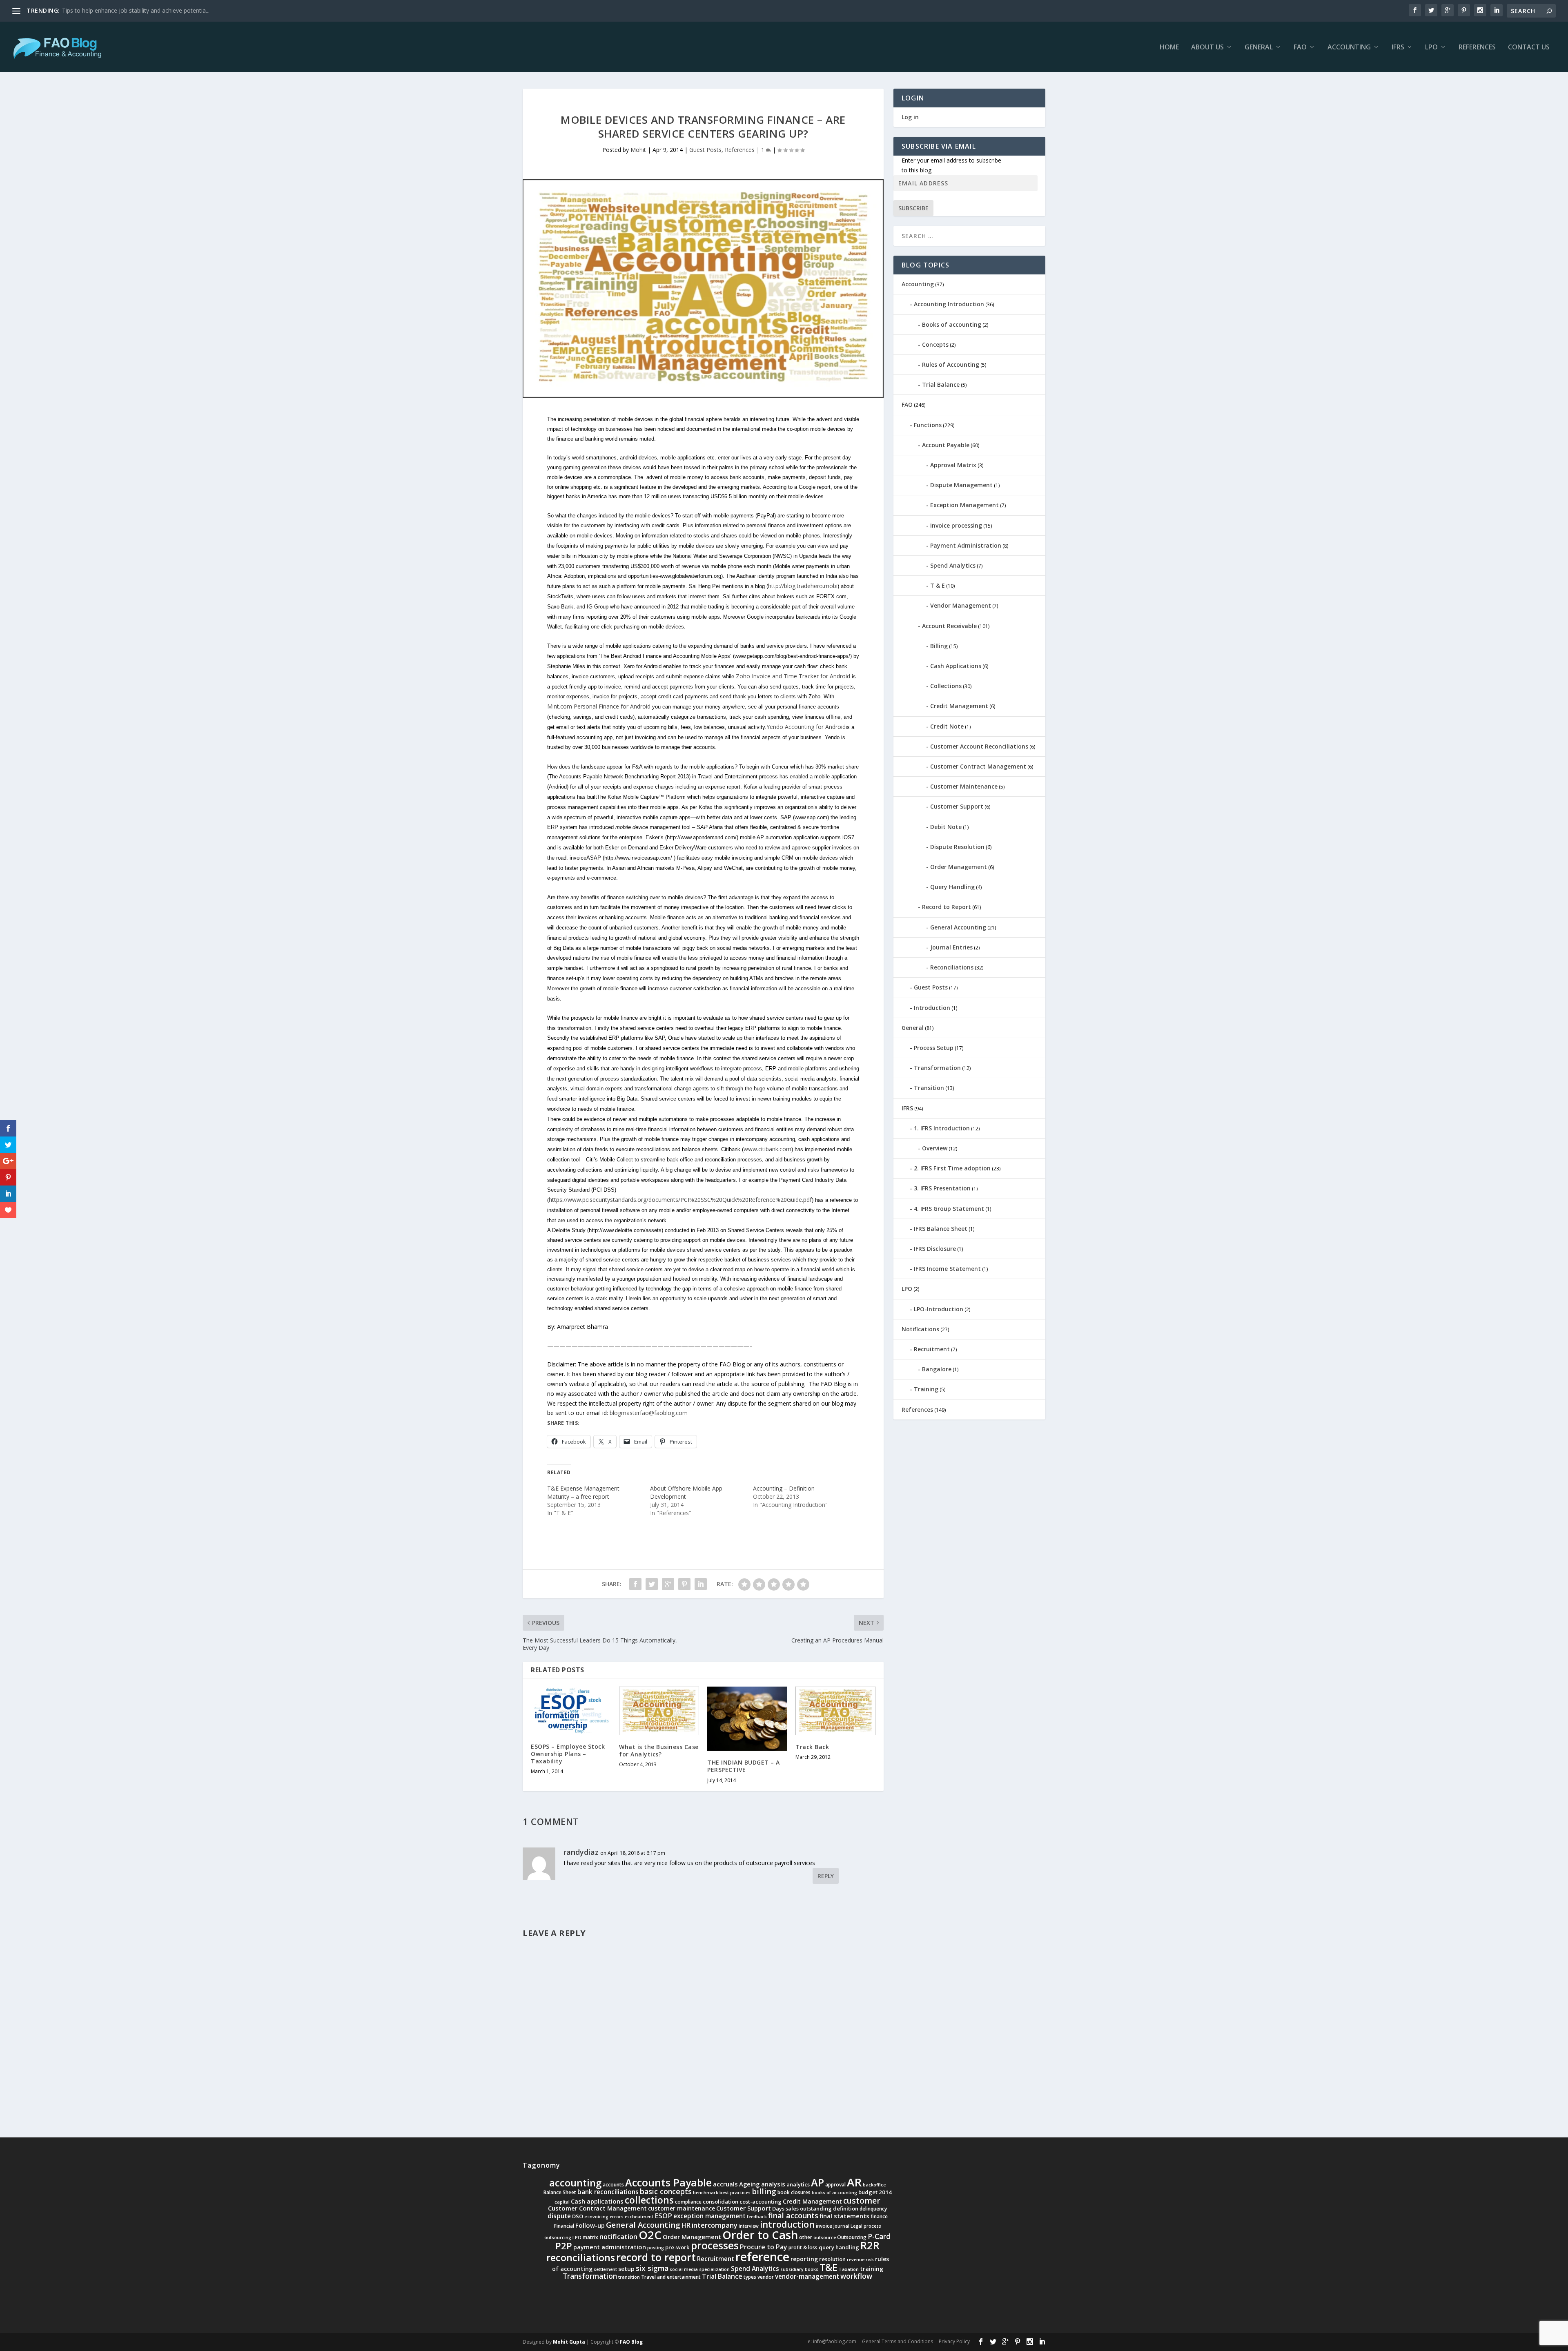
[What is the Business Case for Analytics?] (659, 1711)
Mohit (638, 150)
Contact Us (1529, 48)
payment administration (610, 2247)
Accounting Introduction (949, 304)
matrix (590, 2237)
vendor (766, 2277)
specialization (714, 2269)
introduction (787, 2224)
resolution (832, 2259)
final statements (844, 2216)
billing (764, 2191)
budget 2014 (875, 2192)
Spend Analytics (953, 565)
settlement (605, 2269)
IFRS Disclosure (935, 1249)
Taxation (849, 2269)
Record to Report (947, 907)
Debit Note (946, 827)
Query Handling (952, 887)
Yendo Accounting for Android (806, 727)
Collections (946, 686)
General (1259, 48)
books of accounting (834, 2193)
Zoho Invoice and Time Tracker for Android (793, 676)
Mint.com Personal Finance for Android (599, 706)
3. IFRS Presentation (942, 1188)
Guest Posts (705, 150)
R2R (870, 2245)
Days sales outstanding (802, 2208)
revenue (856, 2260)
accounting (575, 2183)
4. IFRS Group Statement (949, 1209)
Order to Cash (760, 2235)
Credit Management (959, 706)
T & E (938, 585)
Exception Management (964, 505)
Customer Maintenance (964, 786)
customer (862, 2201)
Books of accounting (952, 324)
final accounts (793, 2215)
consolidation (721, 2202)
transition (629, 2277)
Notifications (920, 1329)
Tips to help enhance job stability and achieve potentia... (136, 10)
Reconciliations (952, 967)
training (872, 2269)
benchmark (706, 2193)
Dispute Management (961, 485)
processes (715, 2245)
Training (926, 1389)
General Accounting (958, 927)
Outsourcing (852, 2237)
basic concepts (666, 2191)
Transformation (937, 1068)
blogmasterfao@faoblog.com (649, 1413)
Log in (910, 117)
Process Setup (934, 1048)
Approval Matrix (953, 465)
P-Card (879, 2236)
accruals (725, 2184)
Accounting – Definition (784, 1488)
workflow (856, 2276)
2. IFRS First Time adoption (952, 1168)
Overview (935, 1148)
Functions (928, 425)
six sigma (652, 2268)
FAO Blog (631, 2342)
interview (749, 2226)
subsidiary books (799, 2269)
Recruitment (932, 1349)
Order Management (959, 867)
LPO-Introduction (939, 1309)
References (1477, 48)
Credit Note (947, 726)
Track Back (812, 1747)
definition (846, 2208)
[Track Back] (835, 1711)
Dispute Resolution (957, 847)
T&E (829, 2267)
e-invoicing (596, 2217)
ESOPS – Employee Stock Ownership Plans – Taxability (568, 1754)
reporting (804, 2259)
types (750, 2277)
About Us (1207, 48)
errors (617, 2217)
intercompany (715, 2225)
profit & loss (803, 2247)
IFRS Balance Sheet (941, 1229)
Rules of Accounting (951, 364)
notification (618, 2236)
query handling (839, 2247)
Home (1169, 48)
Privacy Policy (954, 2341)
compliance (688, 2202)
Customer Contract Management (978, 766)
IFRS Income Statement (947, 1269)
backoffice (874, 2185)
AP (817, 2182)
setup (626, 2269)
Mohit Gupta (569, 2342)
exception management (709, 2216)
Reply (826, 1876)
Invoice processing (956, 525)
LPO (1431, 48)
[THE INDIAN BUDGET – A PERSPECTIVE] (747, 1719)
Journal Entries (951, 947)
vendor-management (807, 2276)
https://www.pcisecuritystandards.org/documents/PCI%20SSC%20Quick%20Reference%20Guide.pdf (680, 1200)
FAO (1300, 48)
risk (870, 2260)
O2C (650, 2235)
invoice (824, 2226)
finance (879, 2216)
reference (762, 2257)
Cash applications (597, 2201)
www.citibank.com (767, 1149)
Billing (939, 646)
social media (684, 2269)
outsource (825, 2237)
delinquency (873, 2209)
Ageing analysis (762, 2184)
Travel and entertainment (671, 2277)
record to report (656, 2257)
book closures (794, 2192)
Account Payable (946, 445)
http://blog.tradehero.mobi (803, 586)
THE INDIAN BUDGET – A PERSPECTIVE (744, 1766)
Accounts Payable (668, 2182)
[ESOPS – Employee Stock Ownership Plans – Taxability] (571, 1710)
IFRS (1398, 48)
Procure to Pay (764, 2247)
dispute (559, 2216)
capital (562, 2202)
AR (854, 2182)
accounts (613, 2185)
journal (841, 2226)
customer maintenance (682, 2208)
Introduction (932, 1008)
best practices (735, 2193)
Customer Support (957, 806)
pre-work (677, 2247)
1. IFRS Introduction (942, 1128)
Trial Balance (941, 384)
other (806, 2237)
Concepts (935, 344)
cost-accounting (761, 2202)
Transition (929, 1088)
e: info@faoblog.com (832, 2341)
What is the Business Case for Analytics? (659, 1750)
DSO (578, 2216)
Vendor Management (961, 605)
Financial (564, 2226)
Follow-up (590, 2225)
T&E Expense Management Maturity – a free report (583, 1492)
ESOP (663, 2216)
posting (656, 2248)
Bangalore (937, 1369)
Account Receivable (949, 626)
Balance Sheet (560, 2192)
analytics (798, 2184)
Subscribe (913, 208)
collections (649, 2200)
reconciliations (581, 2257)
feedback (757, 2217)
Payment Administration (966, 545)
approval (835, 2185)
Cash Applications (956, 666)
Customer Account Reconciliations (979, 746)
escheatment (639, 2217)
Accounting (1349, 48)
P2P (564, 2246)
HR (686, 2225)
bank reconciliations (608, 2192)
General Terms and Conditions (898, 2341)
